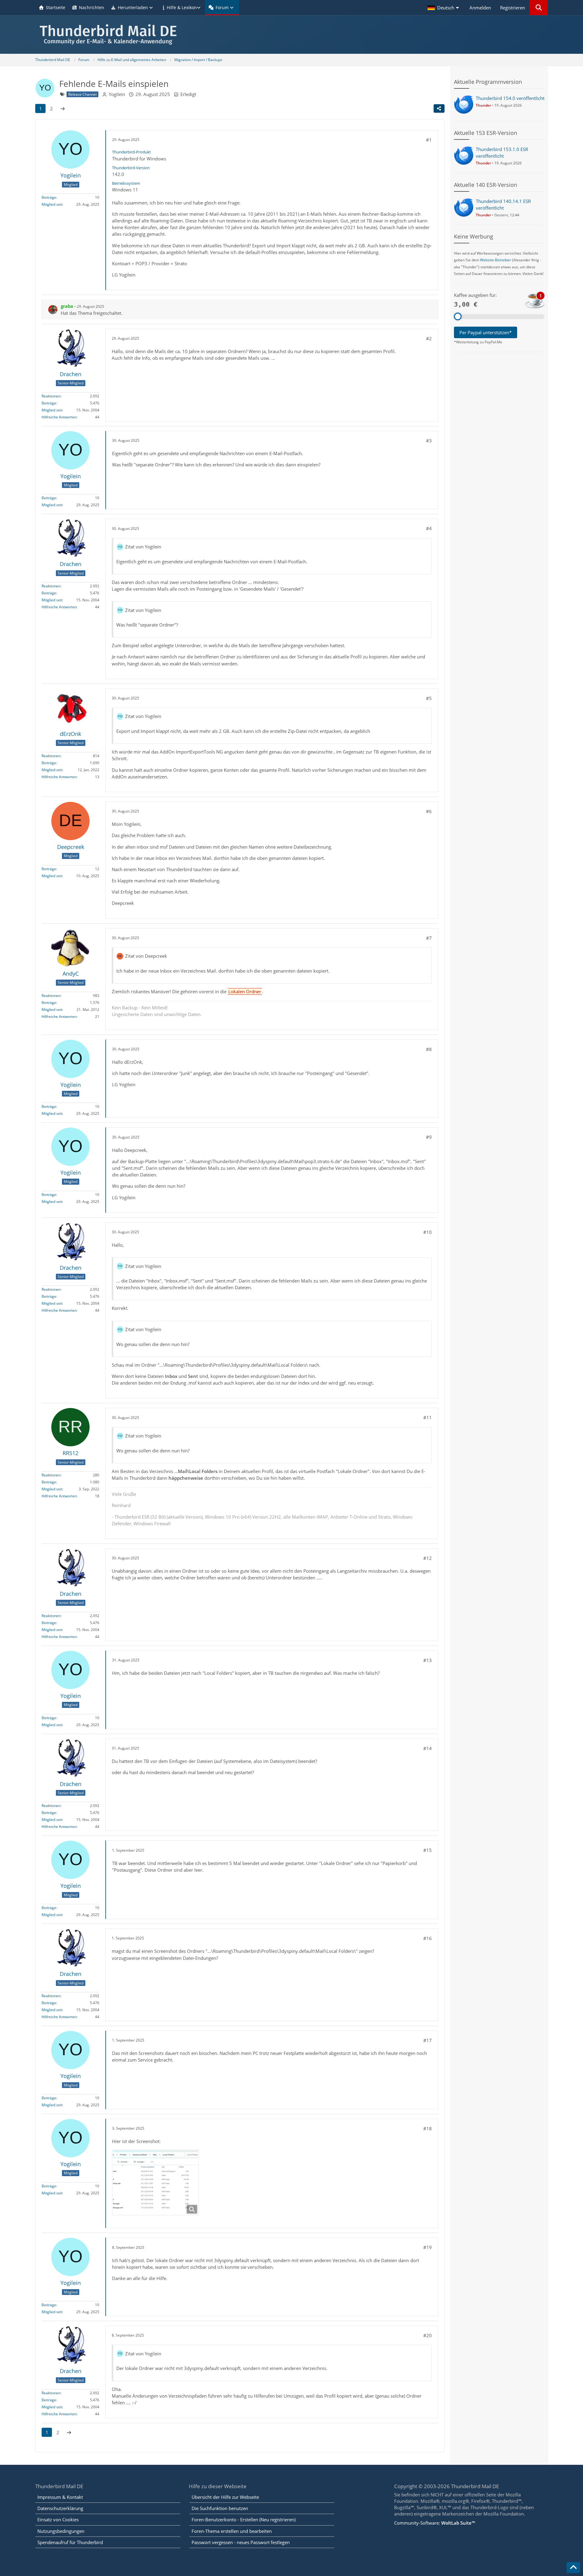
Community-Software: (435, 2523)
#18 (428, 2128)
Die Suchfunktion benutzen (220, 2508)
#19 (428, 2247)
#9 (429, 1137)
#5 (429, 698)
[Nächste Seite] (63, 108)
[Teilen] (439, 108)
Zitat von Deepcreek (146, 956)
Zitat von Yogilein (143, 547)
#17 (428, 2040)
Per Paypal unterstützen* (486, 332)
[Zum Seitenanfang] (573, 2567)
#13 (428, 1660)
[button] (444, 8)
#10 (428, 1232)
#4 (429, 528)
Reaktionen (51, 396)
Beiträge (49, 197)
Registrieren (513, 8)
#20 (428, 2335)
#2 (429, 338)
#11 (428, 1417)
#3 (429, 441)
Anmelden (480, 8)
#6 (429, 811)
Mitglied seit (52, 204)
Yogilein (117, 94)
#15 (428, 1850)
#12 (428, 1558)
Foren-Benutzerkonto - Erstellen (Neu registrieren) (244, 2519)
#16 (428, 1938)
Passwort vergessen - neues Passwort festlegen (241, 2542)
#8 (429, 1049)
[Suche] (539, 8)
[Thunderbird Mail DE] (291, 34)
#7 (429, 938)
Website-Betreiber (496, 260)
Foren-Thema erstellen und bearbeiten (232, 2531)
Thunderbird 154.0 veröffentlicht (510, 98)
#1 (429, 140)
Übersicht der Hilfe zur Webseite (225, 2497)
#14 (428, 1748)
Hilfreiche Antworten (59, 417)
